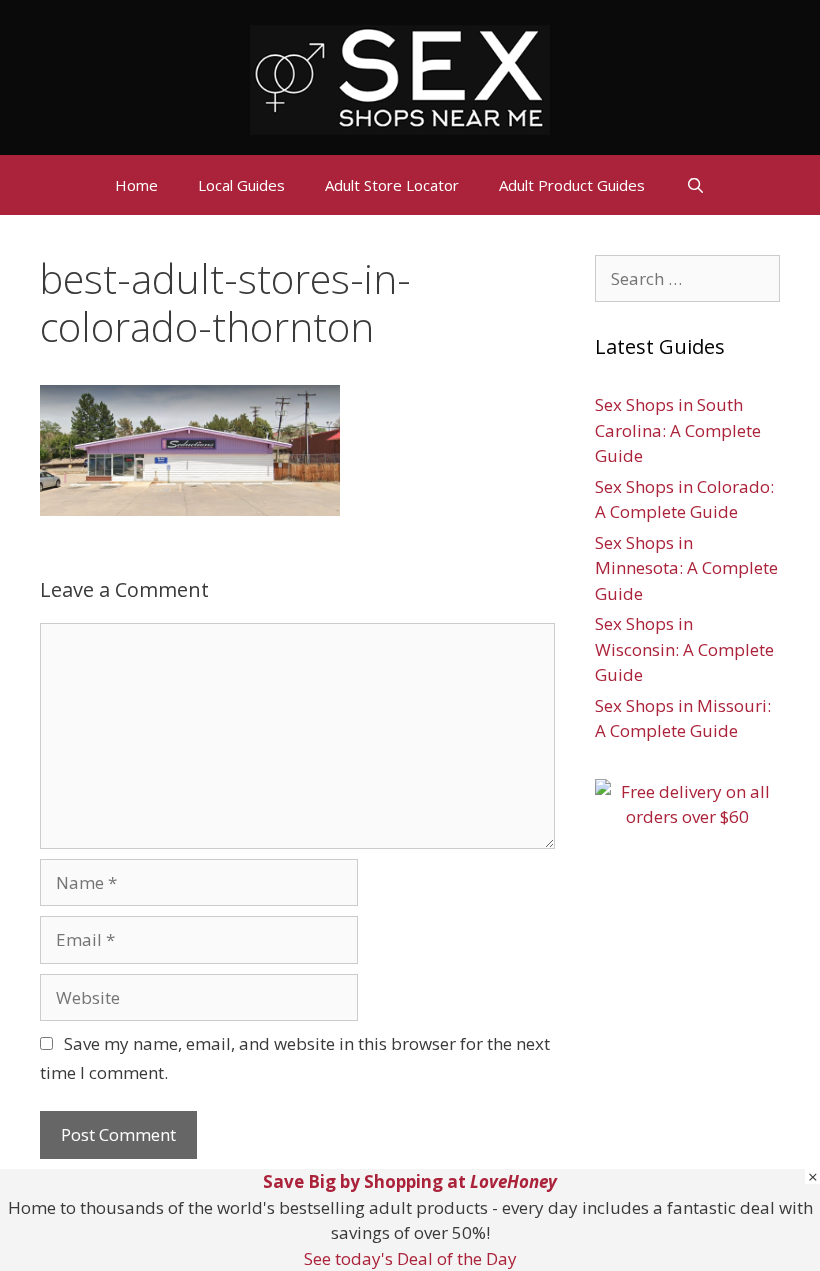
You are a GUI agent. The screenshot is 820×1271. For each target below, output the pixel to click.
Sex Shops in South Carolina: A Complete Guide (678, 430)
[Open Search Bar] (694, 185)
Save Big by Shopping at (410, 1181)
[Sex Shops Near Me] (400, 77)
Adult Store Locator (392, 185)
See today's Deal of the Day (410, 1258)
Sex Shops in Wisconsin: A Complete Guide (684, 649)
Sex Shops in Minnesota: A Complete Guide (686, 568)
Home (136, 185)
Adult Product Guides (572, 185)
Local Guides (241, 185)
